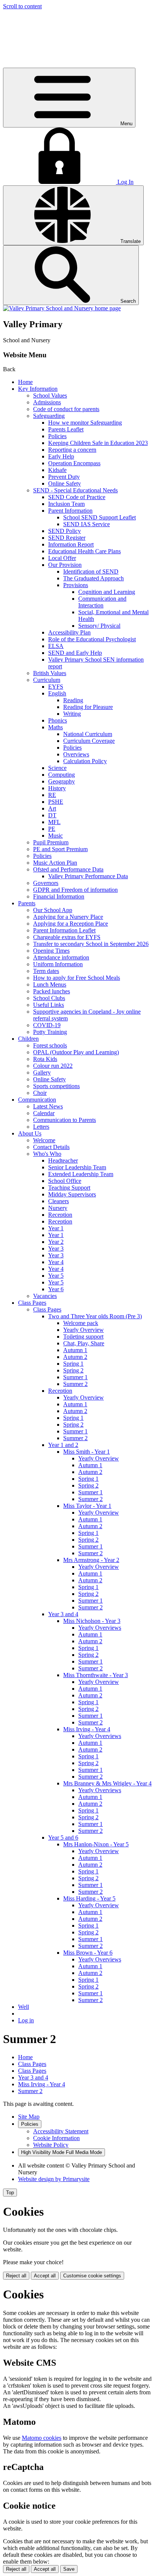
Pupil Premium (51, 842)
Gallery (42, 1072)
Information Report (71, 544)
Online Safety (65, 483)
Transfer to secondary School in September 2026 (91, 944)
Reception (60, 1215)
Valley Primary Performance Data (88, 876)
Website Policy (51, 2145)
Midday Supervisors (72, 1194)
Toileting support (83, 1337)
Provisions (76, 585)
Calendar (44, 1113)
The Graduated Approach (93, 578)
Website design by (54, 2179)
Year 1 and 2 (63, 1445)
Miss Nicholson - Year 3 (92, 1621)
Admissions (47, 402)
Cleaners (59, 1201)
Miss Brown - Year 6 (88, 1953)
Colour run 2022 (53, 1066)
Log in (26, 2020)
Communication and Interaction (102, 602)
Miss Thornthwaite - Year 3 (96, 1675)
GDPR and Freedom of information (75, 890)
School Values (50, 395)
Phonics (58, 720)
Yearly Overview (84, 1330)
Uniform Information (58, 964)
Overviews (76, 754)
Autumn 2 (75, 1357)
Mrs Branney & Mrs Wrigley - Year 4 (107, 1783)
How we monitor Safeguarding (85, 423)
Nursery (58, 1208)
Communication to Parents (65, 1120)
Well (24, 2007)
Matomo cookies (42, 2438)
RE (52, 795)
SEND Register (67, 538)
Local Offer (62, 558)
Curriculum (47, 680)
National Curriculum (88, 734)
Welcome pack (81, 1323)
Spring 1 (73, 1364)
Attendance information (61, 957)
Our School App (53, 910)
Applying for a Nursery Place (68, 917)
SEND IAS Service (87, 524)
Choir (40, 1093)
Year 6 (56, 1289)
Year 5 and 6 (63, 1838)
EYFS (56, 687)
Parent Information (70, 511)
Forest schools (50, 1045)
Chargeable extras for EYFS (67, 937)
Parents (27, 903)
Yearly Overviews (100, 1628)
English (57, 693)
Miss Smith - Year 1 (87, 1452)
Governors (46, 883)
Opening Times (51, 951)
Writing (72, 714)
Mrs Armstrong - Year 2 (91, 1560)
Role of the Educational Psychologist (92, 639)
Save (69, 2569)
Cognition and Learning (107, 592)
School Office (65, 1181)
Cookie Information (56, 2138)
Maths (55, 727)
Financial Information (59, 896)
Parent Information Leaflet (64, 930)
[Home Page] (62, 308)
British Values (50, 673)
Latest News (48, 1106)
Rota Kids (45, 1059)
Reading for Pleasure (88, 707)
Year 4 (56, 1262)
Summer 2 (75, 1384)
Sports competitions (56, 1086)
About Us (30, 1133)
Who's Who (47, 1154)
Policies (57, 436)
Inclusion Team (66, 504)
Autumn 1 (75, 1350)
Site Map (29, 2117)
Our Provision (65, 565)
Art (52, 808)
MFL (54, 822)
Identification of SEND (91, 572)
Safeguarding (49, 416)
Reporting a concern (72, 450)
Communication (37, 1100)
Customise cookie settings (92, 2276)
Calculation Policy (85, 761)
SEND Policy (65, 531)
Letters (41, 1127)
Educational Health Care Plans (84, 551)
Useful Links (49, 1005)
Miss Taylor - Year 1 (87, 1506)
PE (52, 829)
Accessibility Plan (69, 632)
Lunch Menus (50, 984)
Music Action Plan (55, 863)
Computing (62, 775)
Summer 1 (75, 1377)
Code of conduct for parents (66, 409)
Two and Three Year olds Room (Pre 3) (95, 1316)
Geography (62, 781)
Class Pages (32, 1303)
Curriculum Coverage (89, 741)
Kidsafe (57, 470)
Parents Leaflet (66, 429)
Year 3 (56, 1249)
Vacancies (45, 1296)
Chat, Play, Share (84, 1343)
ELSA (56, 646)
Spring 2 (73, 1370)
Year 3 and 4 (63, 1614)
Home (25, 382)
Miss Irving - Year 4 (87, 1729)
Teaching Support (69, 1188)
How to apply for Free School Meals (77, 978)
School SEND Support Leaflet (100, 517)
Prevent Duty (64, 477)
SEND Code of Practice (77, 497)
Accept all (45, 2276)
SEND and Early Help (75, 653)
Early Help (61, 456)
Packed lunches (52, 991)
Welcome (44, 1140)
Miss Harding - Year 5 (89, 1898)
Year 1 (56, 1228)
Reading (73, 700)
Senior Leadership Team (77, 1167)
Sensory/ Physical (99, 626)
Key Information (38, 389)
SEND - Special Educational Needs (75, 490)
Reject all (16, 2276)
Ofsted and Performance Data (68, 869)
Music (55, 836)
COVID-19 (47, 1025)
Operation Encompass (74, 463)
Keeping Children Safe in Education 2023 (98, 443)
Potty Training (50, 1032)
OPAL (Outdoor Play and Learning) (76, 1052)
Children (28, 1039)
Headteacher (63, 1160)
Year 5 (56, 1276)
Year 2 (56, 1242)
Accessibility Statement (61, 2131)
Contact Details (51, 1147)
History (57, 788)
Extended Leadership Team (81, 1174)
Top (10, 2193)
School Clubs (49, 998)
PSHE (56, 802)
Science (57, 768)
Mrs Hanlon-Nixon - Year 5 (96, 1844)
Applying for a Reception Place (71, 924)
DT (52, 815)
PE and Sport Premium (60, 849)
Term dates (46, 971)
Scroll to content (22, 6)
